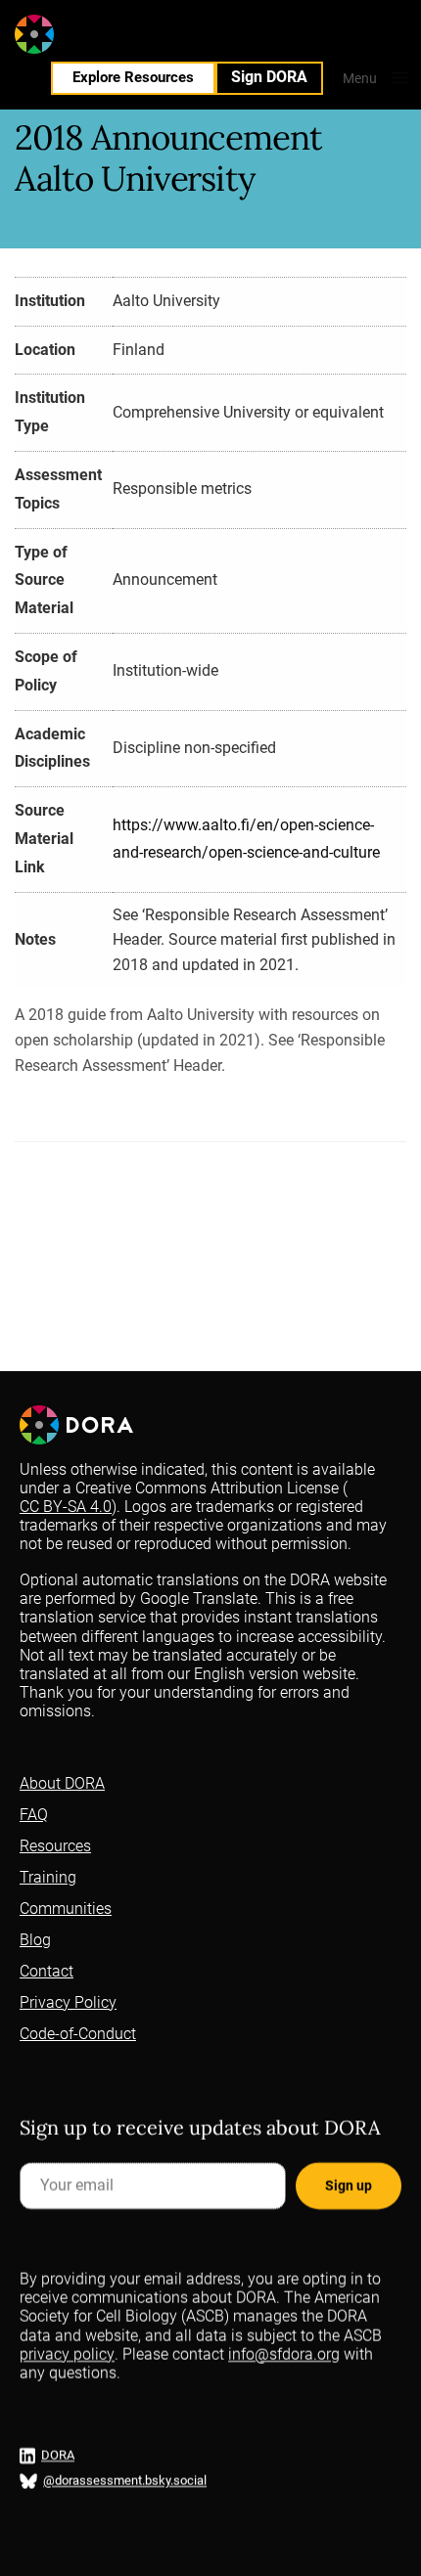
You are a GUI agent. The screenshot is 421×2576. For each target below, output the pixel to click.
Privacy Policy (68, 2002)
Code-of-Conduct (78, 2034)
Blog (35, 1940)
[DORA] (71, 34)
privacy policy (67, 2354)
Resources (55, 1846)
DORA (58, 2455)
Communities (66, 1909)
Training (48, 1877)
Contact (47, 1971)
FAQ (34, 1815)
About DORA (62, 1783)
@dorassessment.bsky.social (125, 2481)
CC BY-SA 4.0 (66, 1507)
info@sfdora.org (284, 2354)
